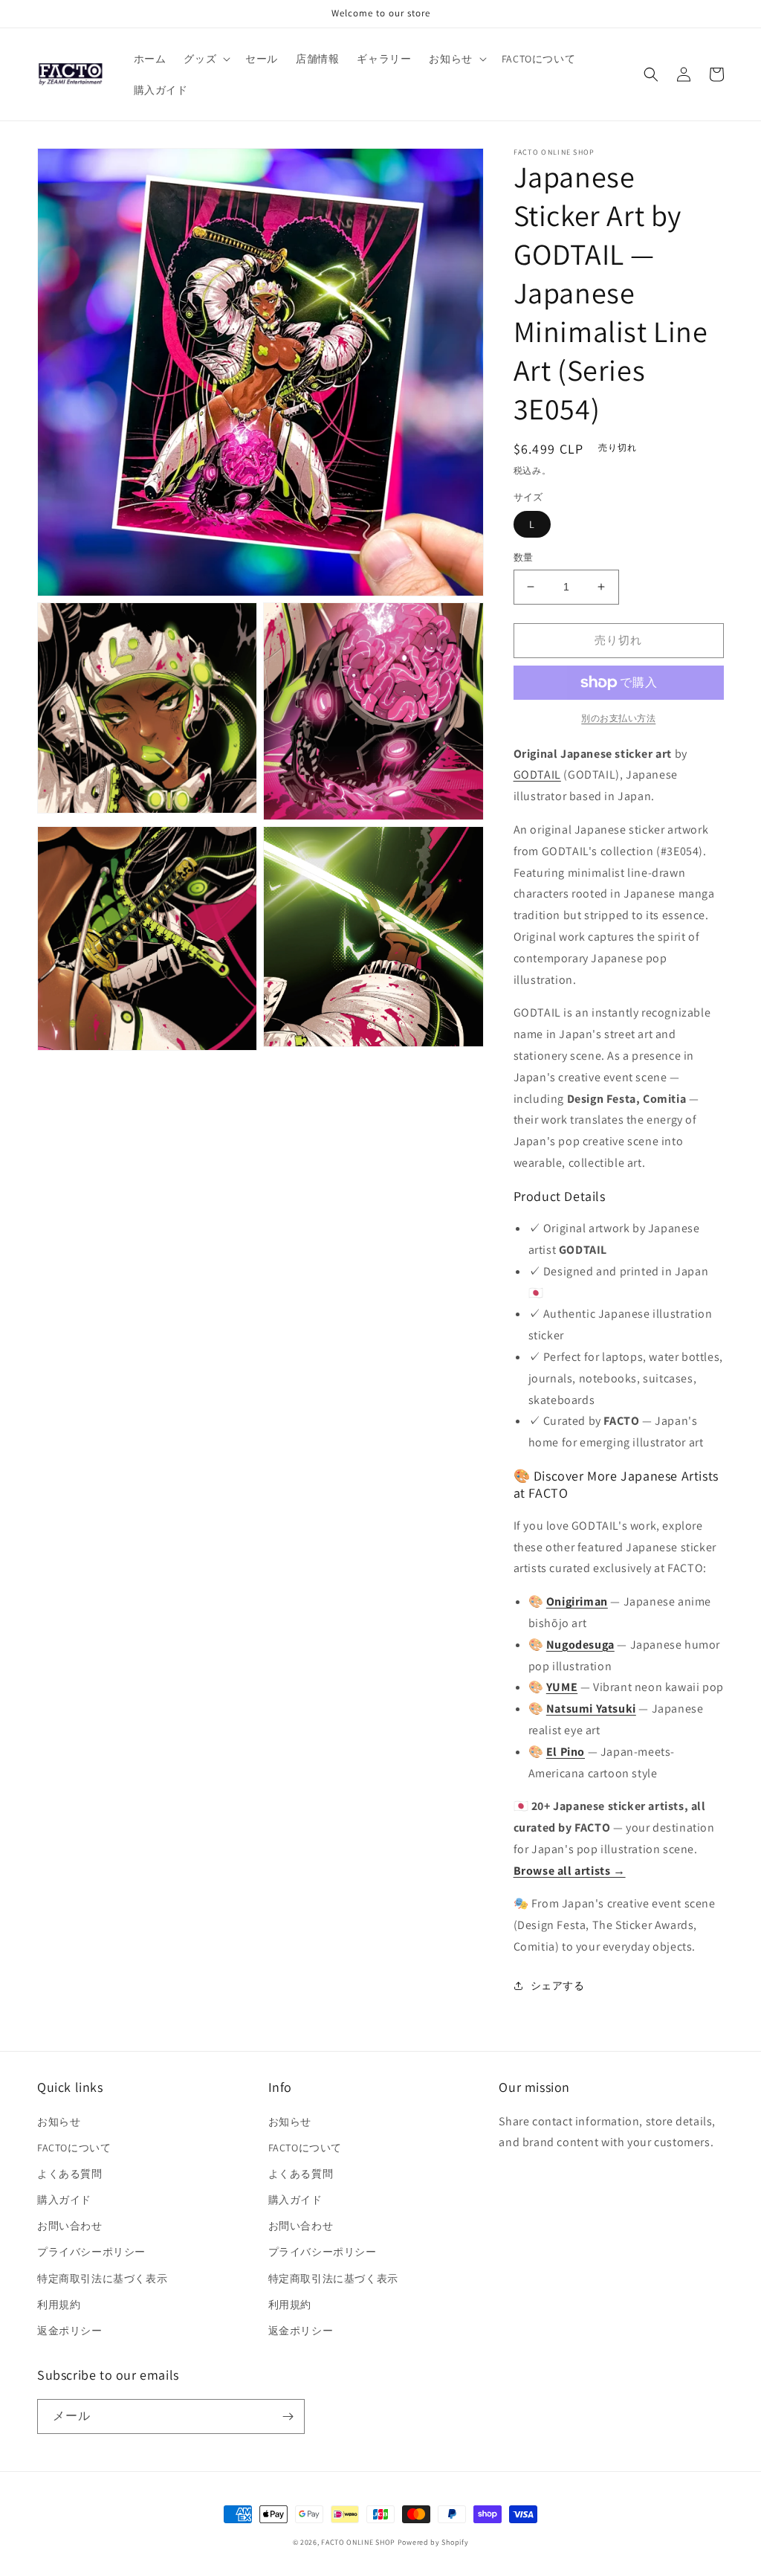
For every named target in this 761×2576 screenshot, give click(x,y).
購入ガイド (64, 2200)
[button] (205, 59)
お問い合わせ (70, 2226)
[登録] (288, 2416)
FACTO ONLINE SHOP (358, 2542)
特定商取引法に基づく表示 (102, 2279)
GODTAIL (537, 775)
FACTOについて (74, 2148)
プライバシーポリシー (91, 2252)
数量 (524, 557)
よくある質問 (70, 2174)
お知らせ (59, 2122)
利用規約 (59, 2305)
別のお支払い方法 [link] (618, 718)
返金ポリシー (70, 2331)
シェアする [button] (558, 1986)
